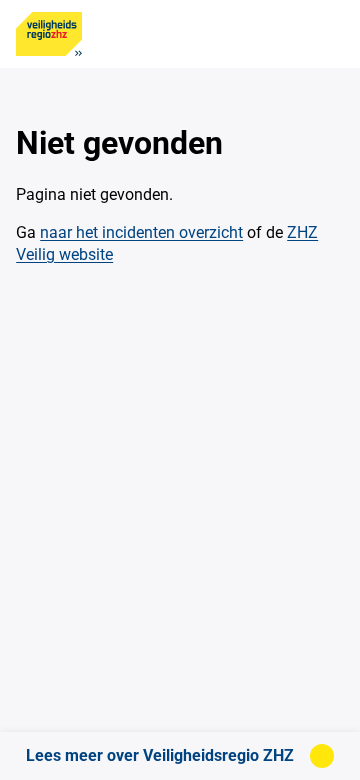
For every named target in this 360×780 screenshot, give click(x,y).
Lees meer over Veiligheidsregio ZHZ (160, 755)
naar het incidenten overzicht (141, 232)
